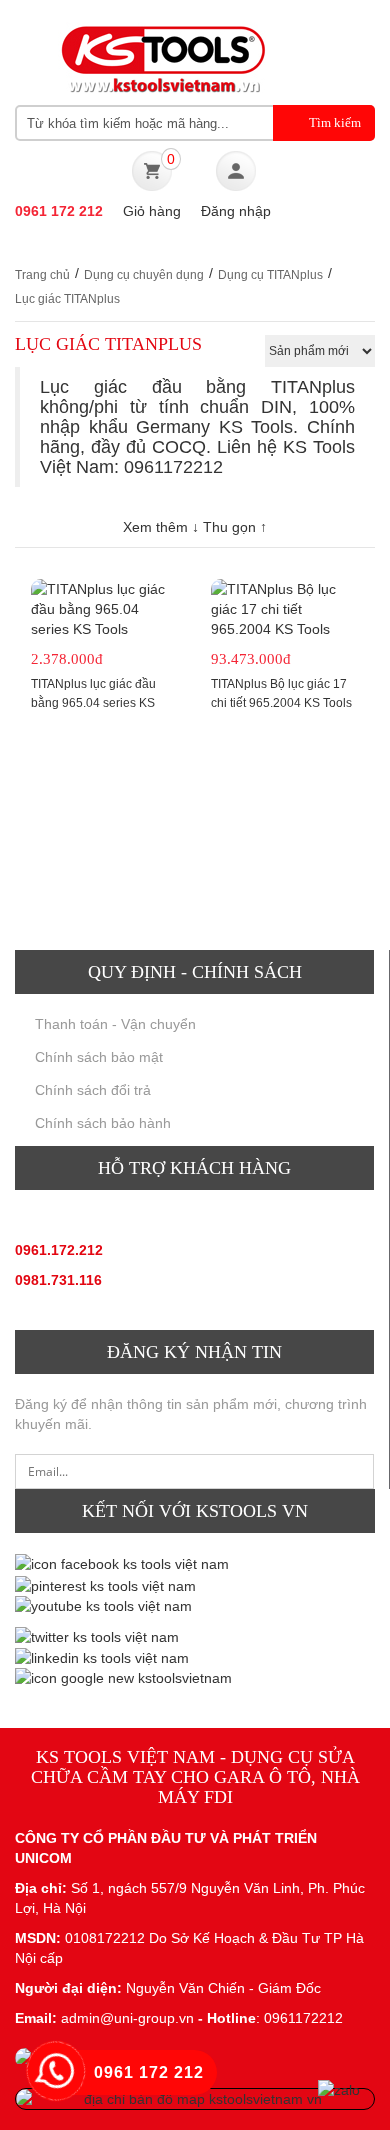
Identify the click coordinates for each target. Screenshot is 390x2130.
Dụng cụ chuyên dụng (144, 275)
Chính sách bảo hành (103, 1123)
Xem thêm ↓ (163, 527)
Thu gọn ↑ (235, 527)
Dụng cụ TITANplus (270, 275)
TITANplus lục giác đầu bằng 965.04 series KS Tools (93, 703)
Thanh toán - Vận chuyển (115, 1024)
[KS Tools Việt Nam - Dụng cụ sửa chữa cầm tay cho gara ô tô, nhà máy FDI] (160, 57)
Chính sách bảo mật (99, 1057)
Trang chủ (42, 275)
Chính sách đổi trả (93, 1090)
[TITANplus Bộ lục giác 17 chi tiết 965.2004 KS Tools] (285, 609)
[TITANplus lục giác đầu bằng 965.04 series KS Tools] (105, 609)
